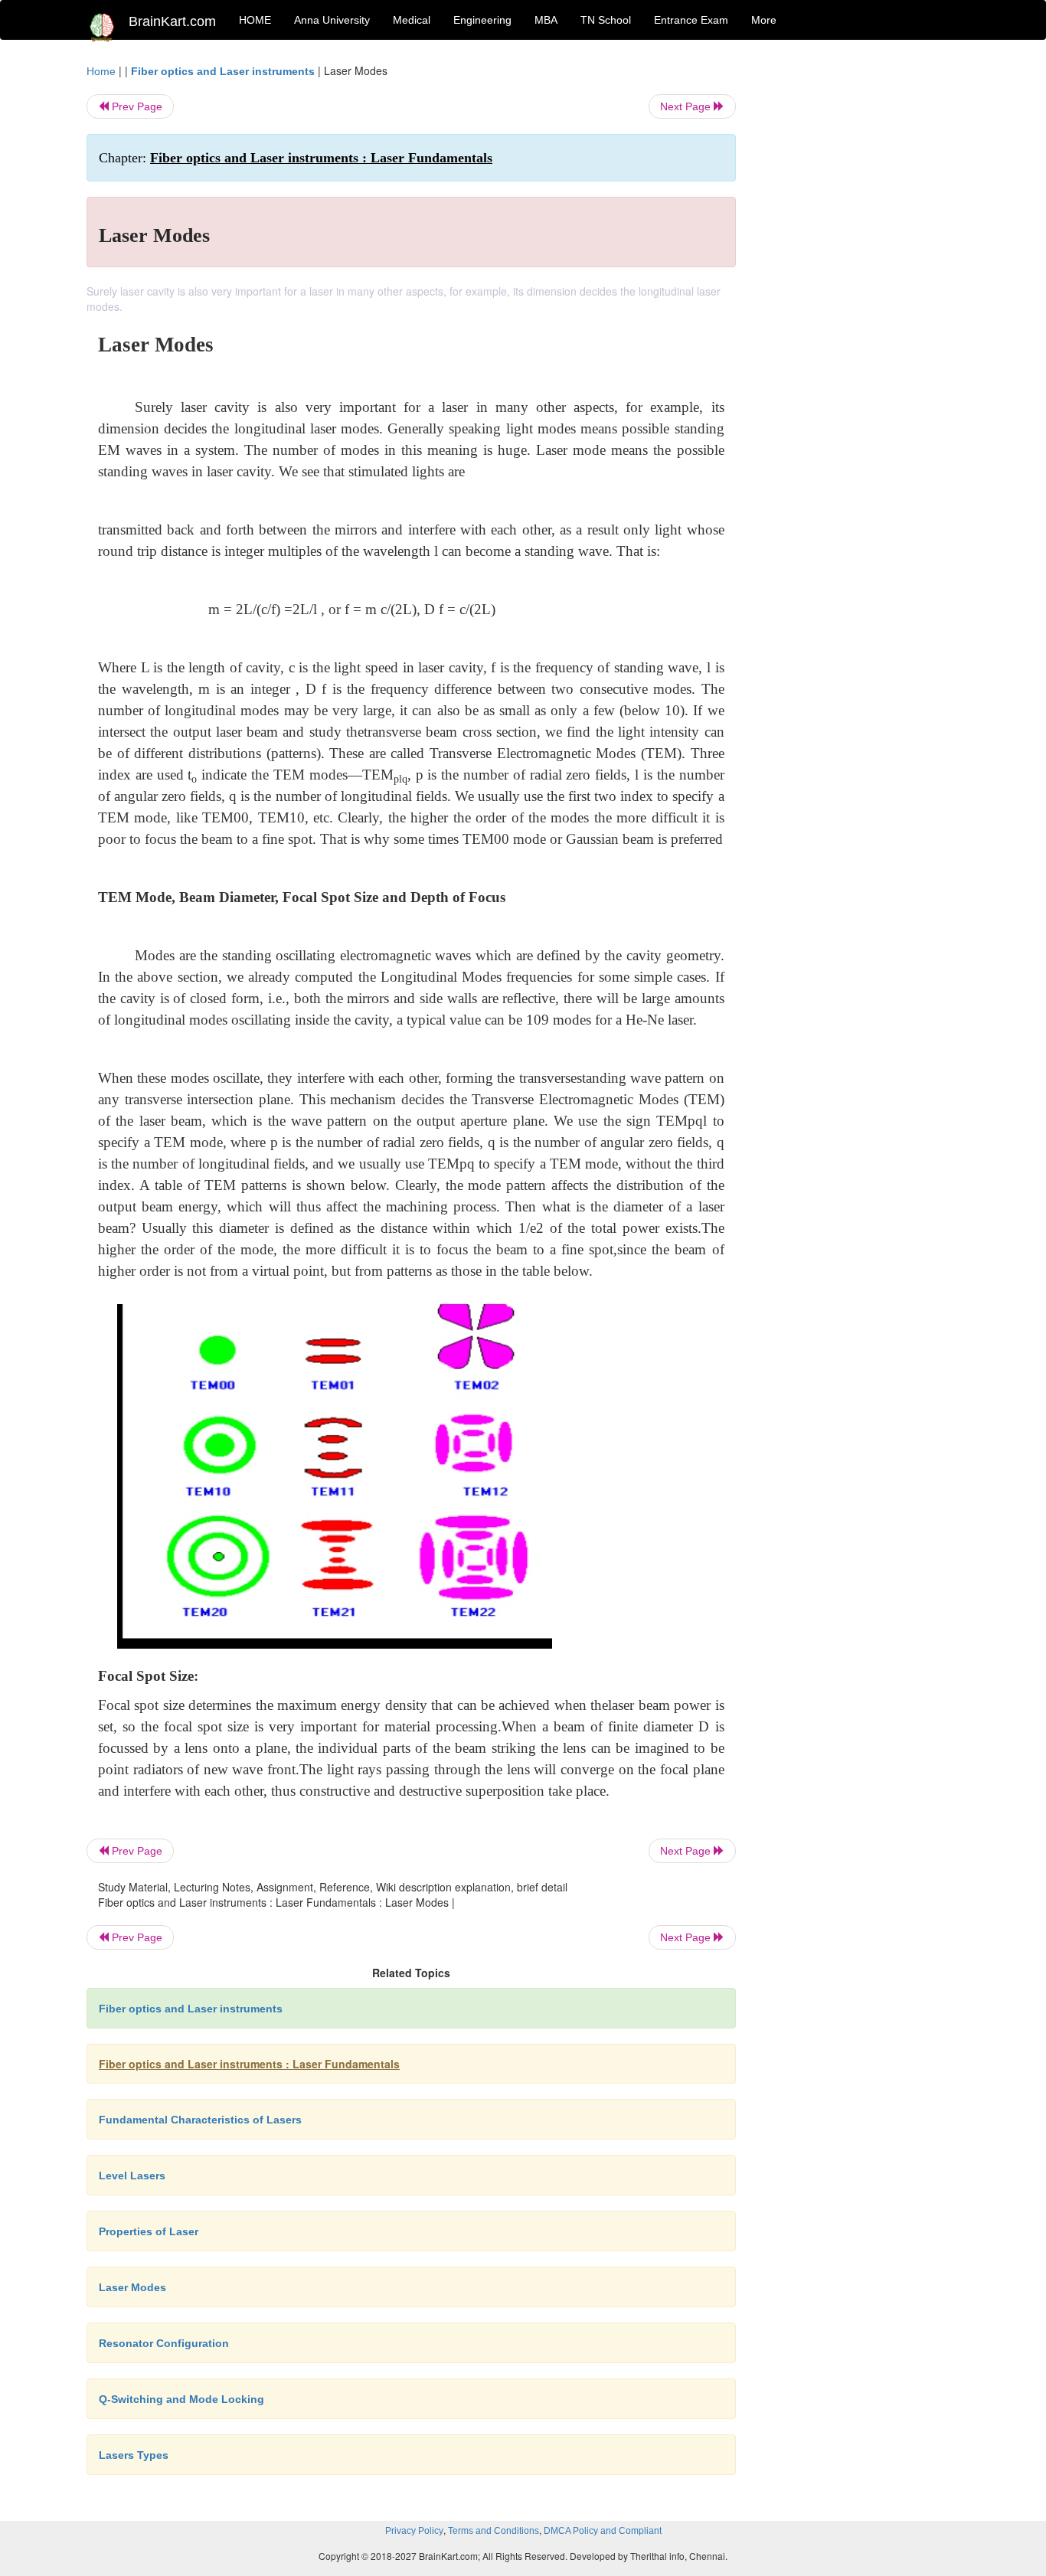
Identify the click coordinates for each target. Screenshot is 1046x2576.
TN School (606, 20)
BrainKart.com (172, 21)
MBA (546, 20)
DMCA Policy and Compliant (603, 2531)
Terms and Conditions (494, 2531)
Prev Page (136, 106)
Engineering (482, 20)
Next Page (687, 106)
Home (101, 71)
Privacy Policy (414, 2531)
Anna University (332, 20)
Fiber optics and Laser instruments (223, 71)
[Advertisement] (860, 293)
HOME (255, 20)
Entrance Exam (691, 20)
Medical (412, 20)
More (764, 20)
